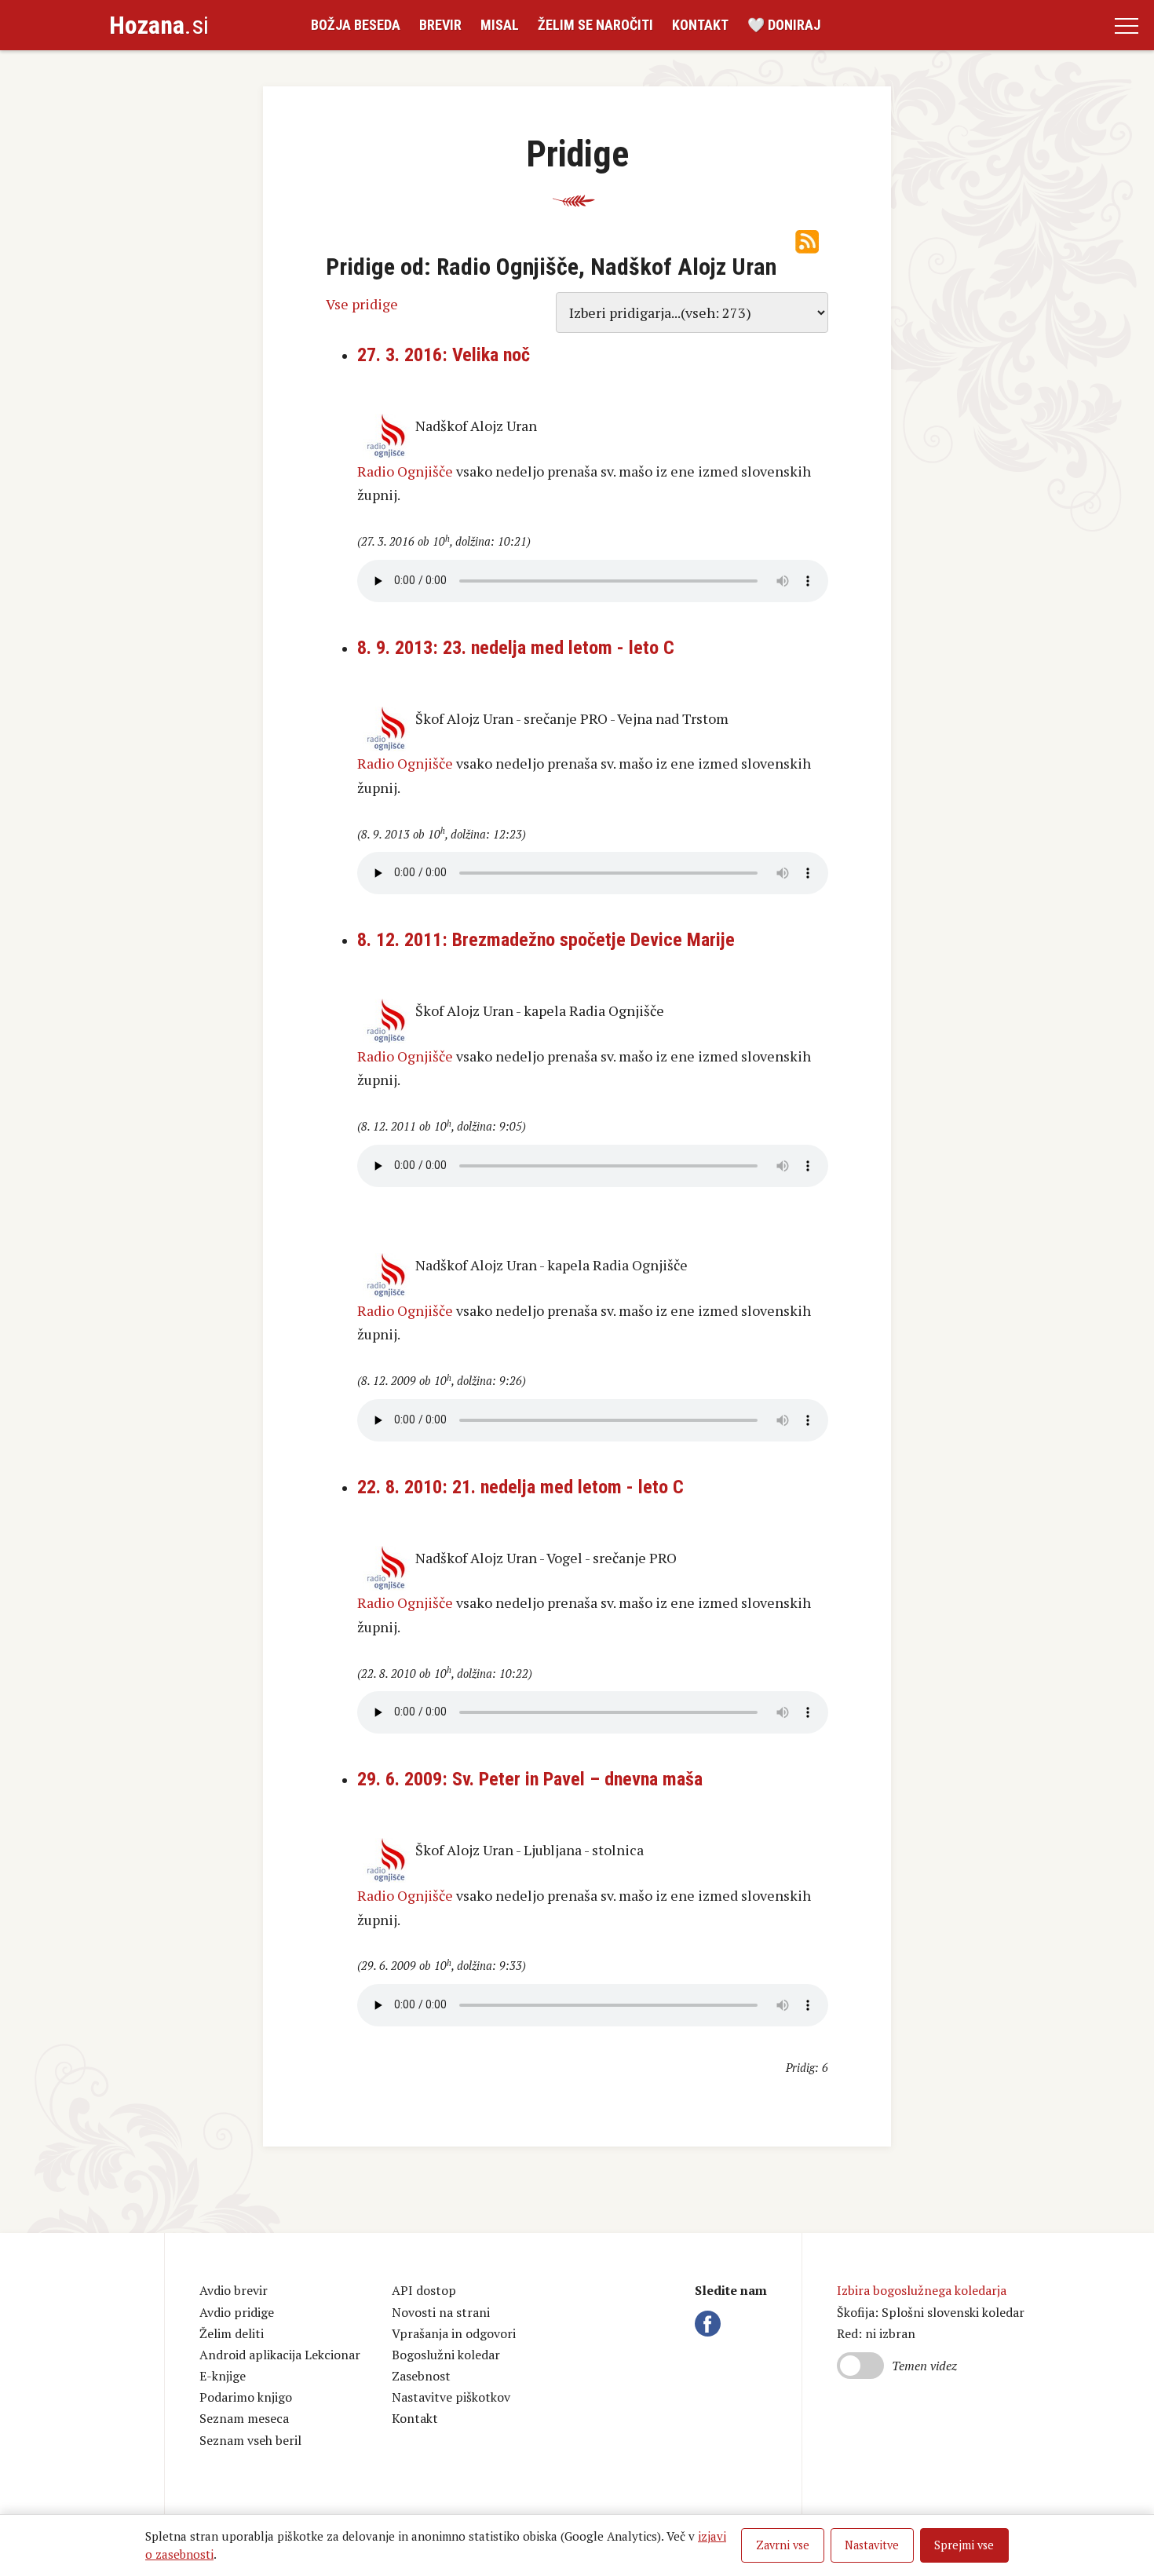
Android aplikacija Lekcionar (280, 2355)
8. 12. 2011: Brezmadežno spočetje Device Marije (546, 940)
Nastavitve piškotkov (451, 2397)
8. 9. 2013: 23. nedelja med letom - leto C (516, 648)
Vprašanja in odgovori (454, 2333)
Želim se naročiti (595, 25)
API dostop (424, 2290)
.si (159, 25)
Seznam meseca (244, 2418)
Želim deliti (232, 2333)
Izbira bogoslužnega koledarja (922, 2290)
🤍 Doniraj (784, 25)
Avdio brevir (234, 2290)
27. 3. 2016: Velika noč (444, 355)
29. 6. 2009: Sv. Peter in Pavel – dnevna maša (530, 1779)
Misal (500, 25)
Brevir (440, 25)
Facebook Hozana (710, 2324)
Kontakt (700, 25)
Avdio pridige (237, 2312)
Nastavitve (872, 2545)
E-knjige (223, 2376)
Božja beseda (356, 25)
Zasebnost (421, 2376)
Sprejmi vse (964, 2545)
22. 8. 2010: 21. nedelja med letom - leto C (520, 1487)
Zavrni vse (783, 2545)
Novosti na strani (441, 2312)
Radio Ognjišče (405, 471)
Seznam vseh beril (250, 2440)
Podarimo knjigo (246, 2397)
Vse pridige (362, 304)
